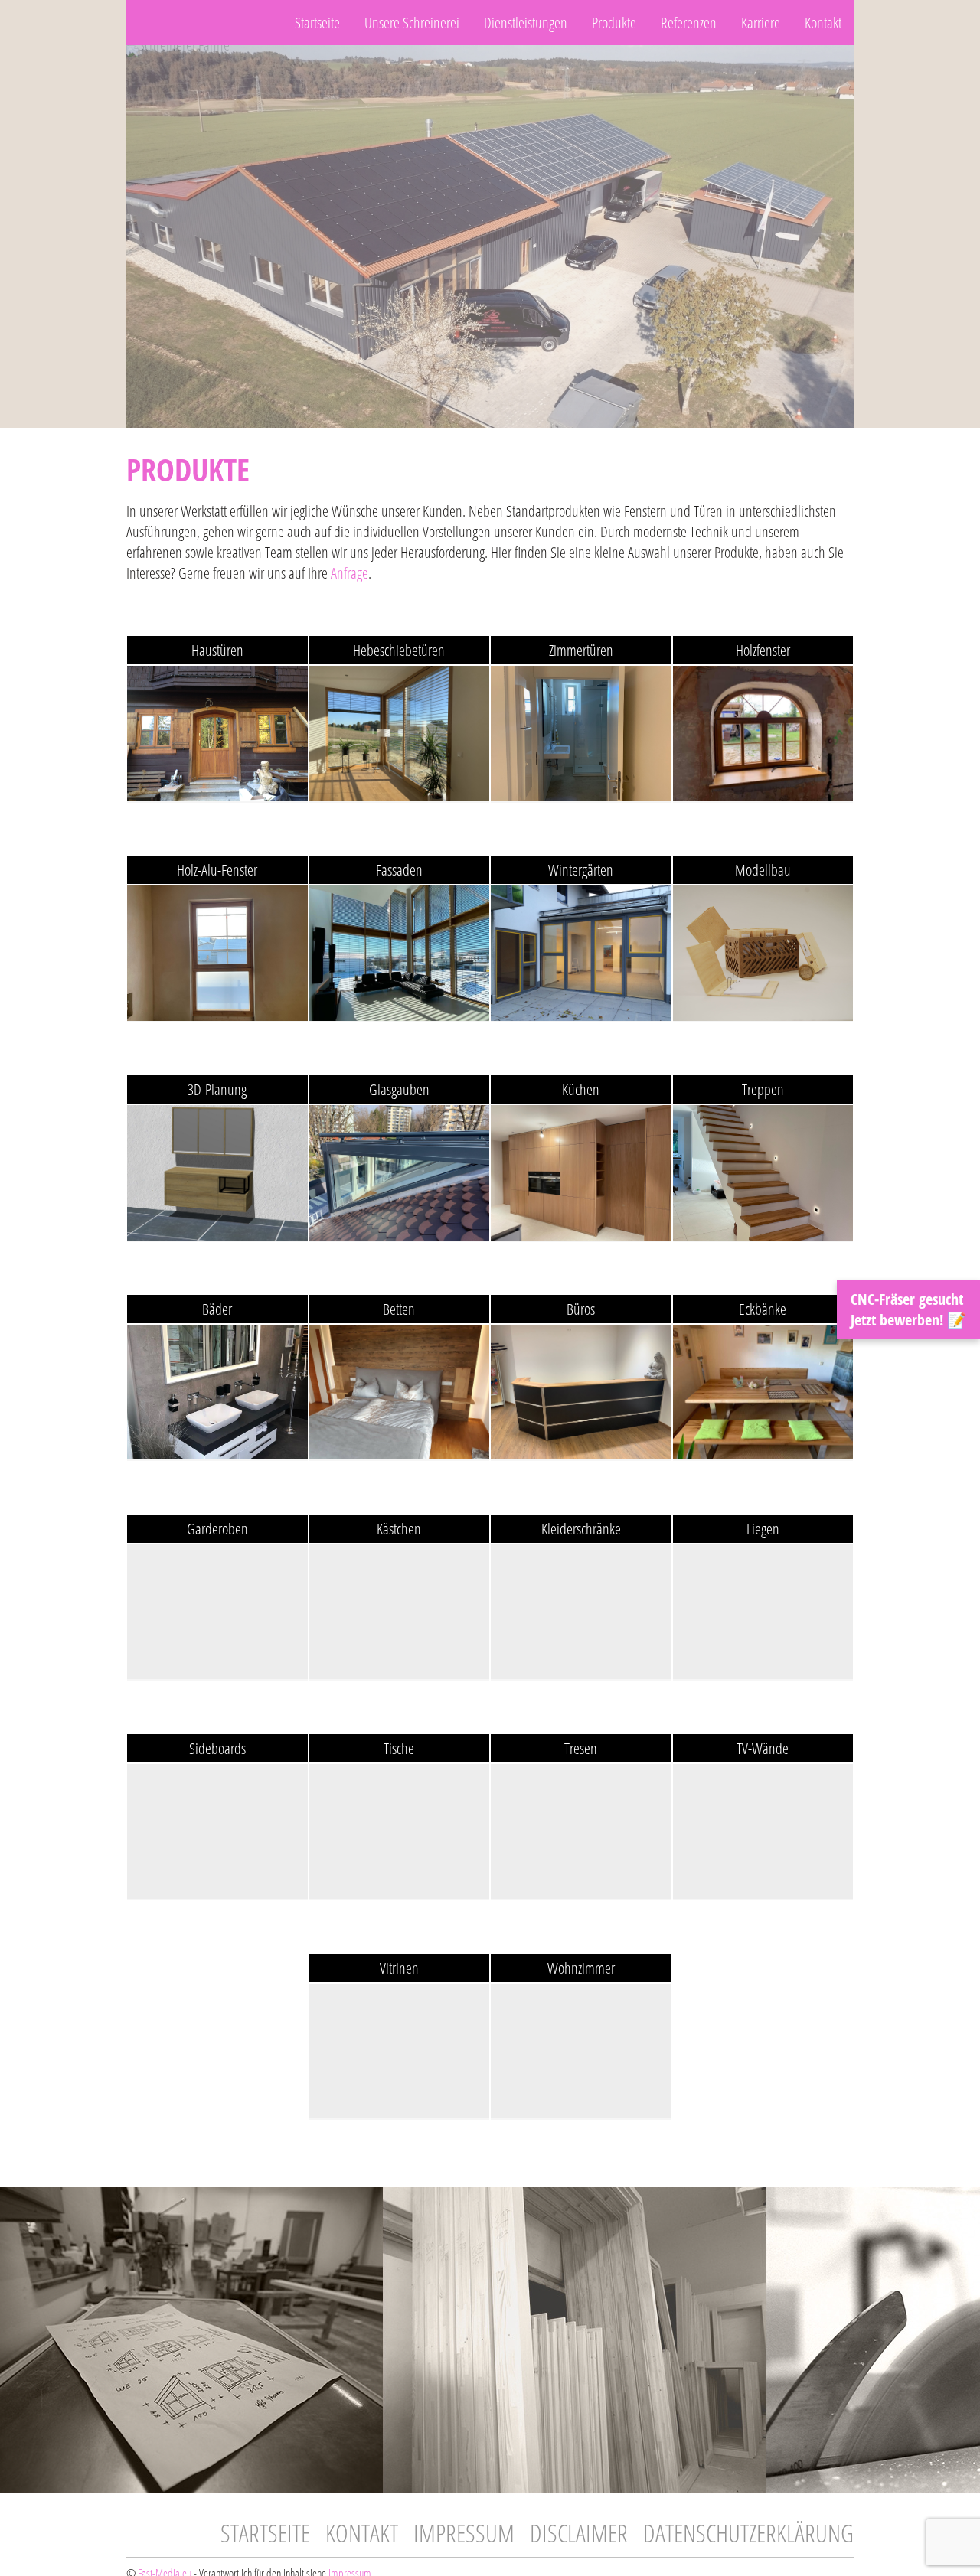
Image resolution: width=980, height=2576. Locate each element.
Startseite (317, 23)
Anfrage (350, 573)
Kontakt (823, 23)
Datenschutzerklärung (748, 2533)
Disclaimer (579, 2533)
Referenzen (689, 23)
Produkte (614, 23)
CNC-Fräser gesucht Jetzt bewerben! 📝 (908, 1309)
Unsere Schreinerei (412, 23)
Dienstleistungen (526, 23)
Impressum (464, 2533)
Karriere (761, 23)
